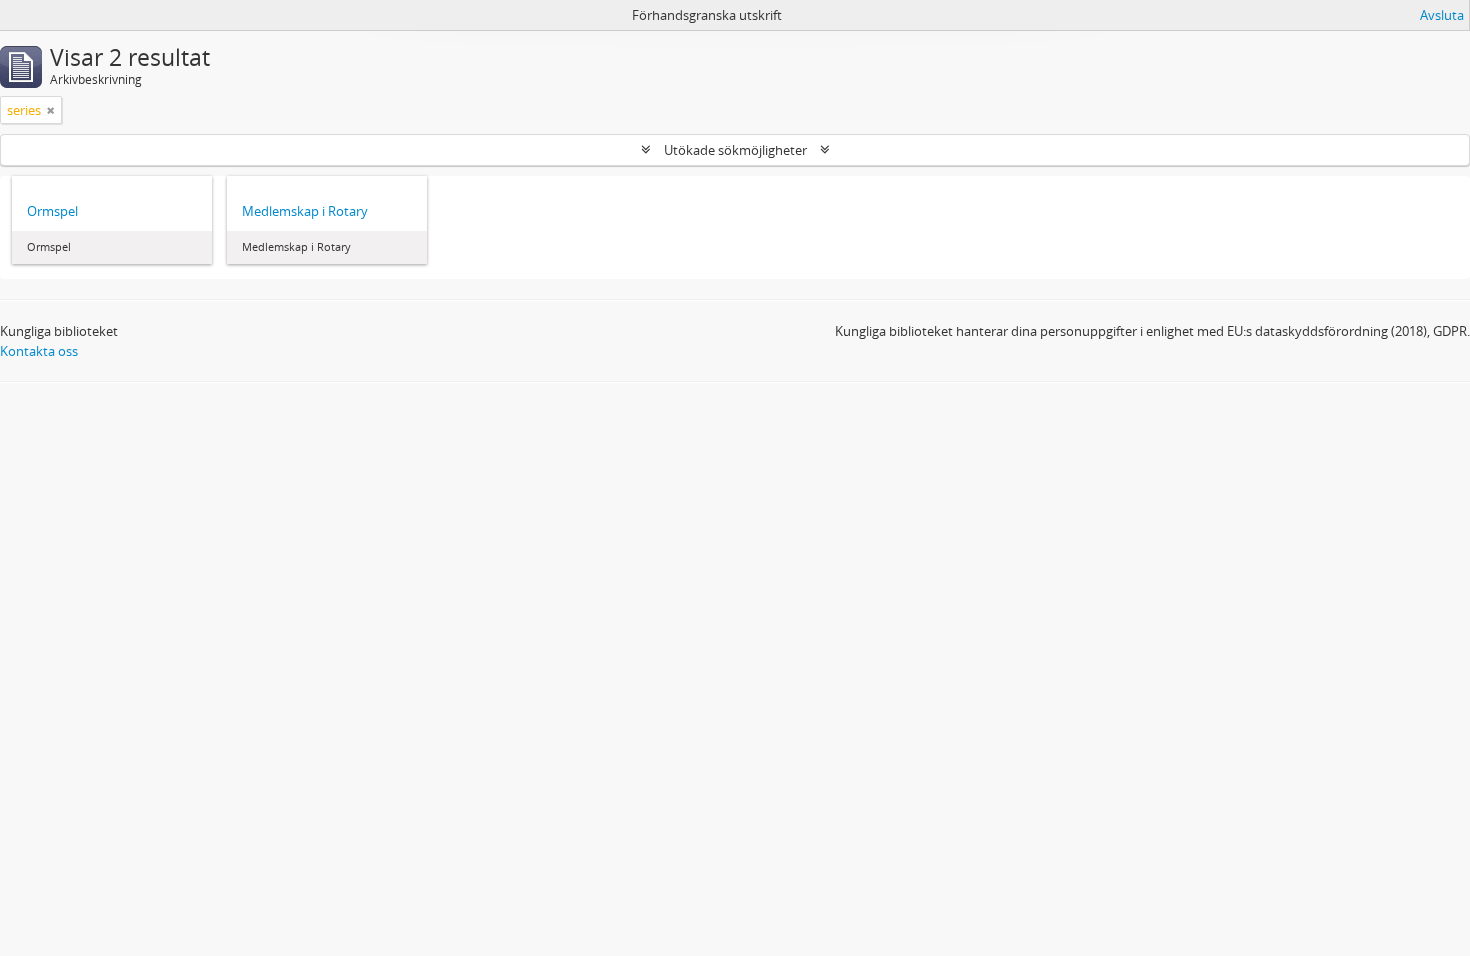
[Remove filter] (51, 110)
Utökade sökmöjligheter (735, 150)
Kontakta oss (39, 351)
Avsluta (1442, 15)
